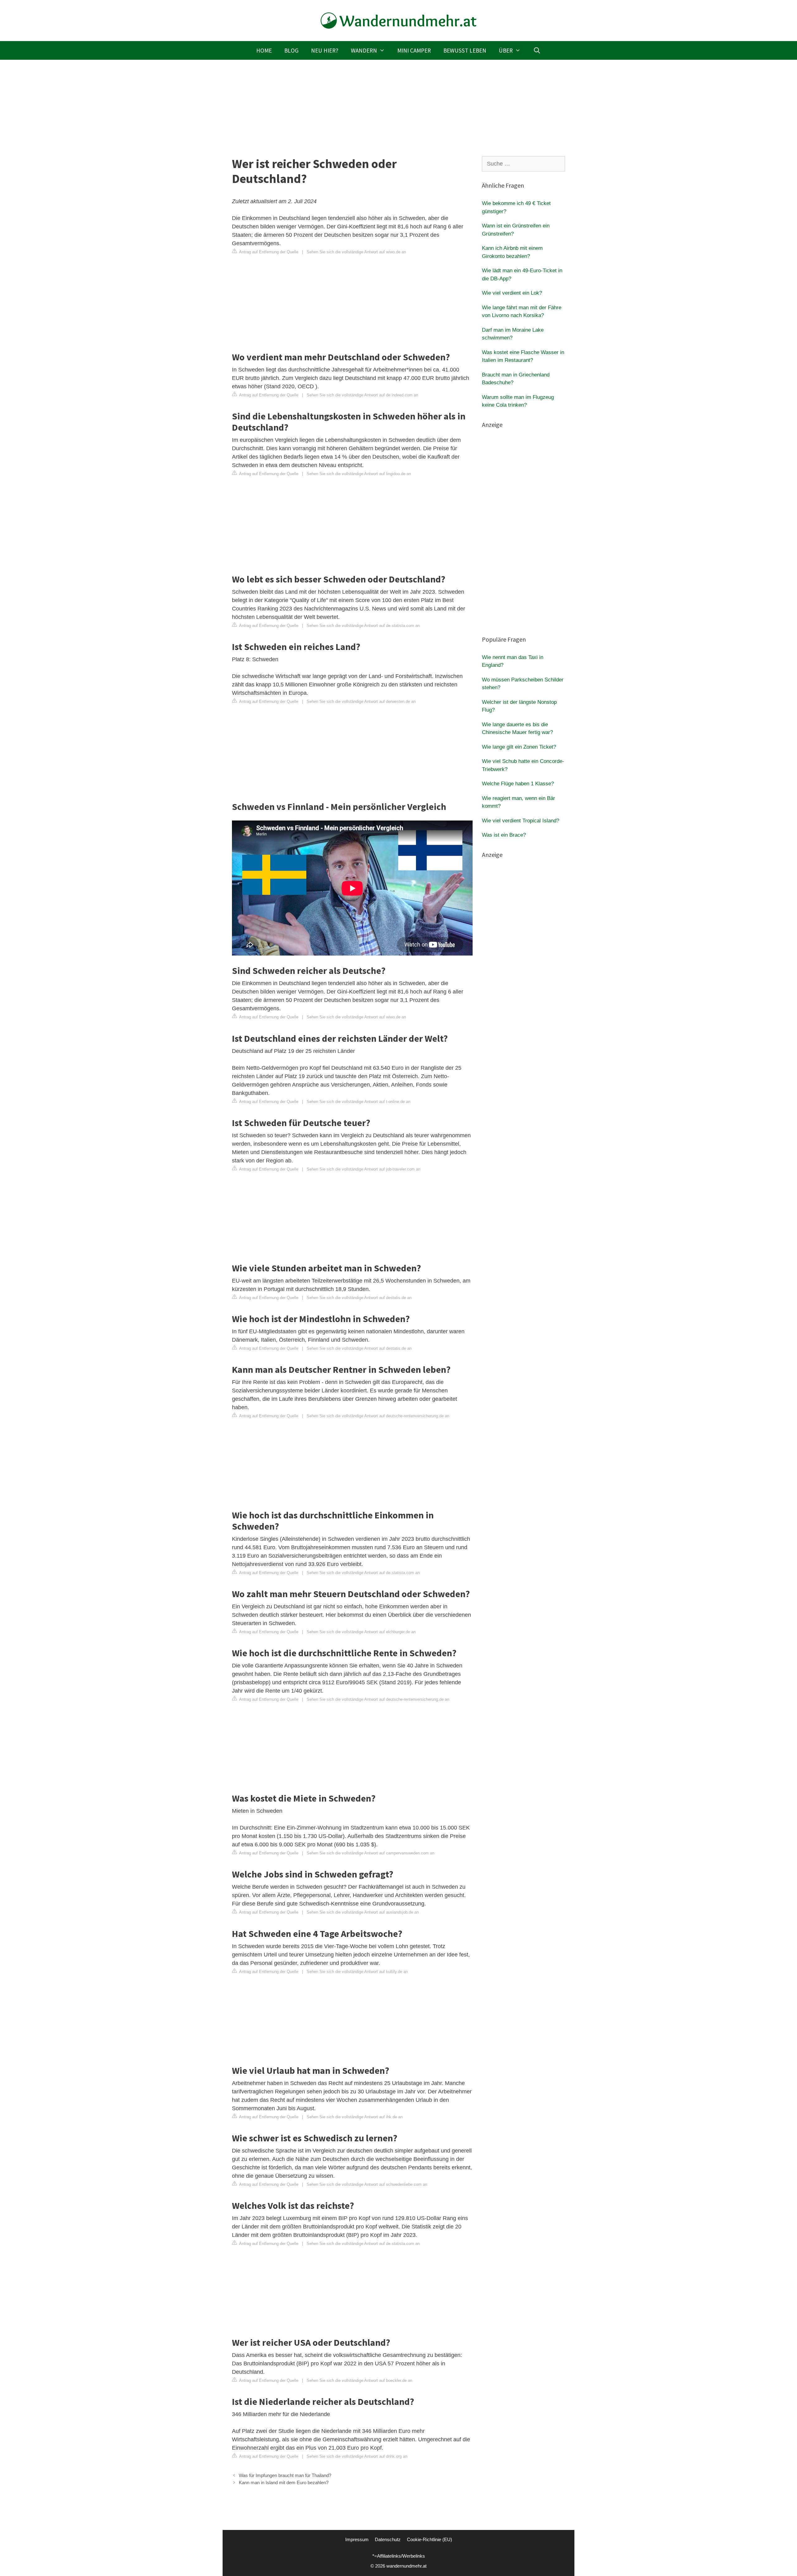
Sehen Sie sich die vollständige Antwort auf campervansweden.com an (370, 1853)
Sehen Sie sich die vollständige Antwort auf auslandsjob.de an (363, 1912)
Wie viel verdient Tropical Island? (521, 821)
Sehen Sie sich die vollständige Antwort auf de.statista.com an (363, 626)
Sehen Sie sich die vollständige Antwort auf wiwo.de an (356, 252)
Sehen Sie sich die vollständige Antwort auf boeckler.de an (359, 2380)
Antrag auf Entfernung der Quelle (268, 252)
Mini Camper (414, 50)
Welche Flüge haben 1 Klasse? (518, 784)
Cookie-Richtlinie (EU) (429, 2539)
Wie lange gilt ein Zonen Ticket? (519, 747)
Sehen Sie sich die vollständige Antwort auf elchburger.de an (361, 1632)
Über (506, 50)
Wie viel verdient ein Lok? (512, 293)
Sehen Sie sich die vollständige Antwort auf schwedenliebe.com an (367, 2184)
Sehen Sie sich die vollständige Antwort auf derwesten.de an (361, 701)
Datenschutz (388, 2539)
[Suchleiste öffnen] (537, 50)
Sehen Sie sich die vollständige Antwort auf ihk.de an (355, 2117)
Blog (291, 50)
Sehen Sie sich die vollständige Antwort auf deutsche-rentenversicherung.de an (378, 1416)
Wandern (364, 50)
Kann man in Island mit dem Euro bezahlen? (284, 2482)
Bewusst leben (465, 50)
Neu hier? (325, 50)
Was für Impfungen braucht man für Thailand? (285, 2475)
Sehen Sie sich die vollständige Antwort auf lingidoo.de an (359, 474)
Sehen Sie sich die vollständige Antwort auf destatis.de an (359, 1298)
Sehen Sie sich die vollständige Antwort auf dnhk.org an (357, 2456)
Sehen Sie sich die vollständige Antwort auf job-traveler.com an (363, 1169)
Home (264, 50)
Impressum (357, 2539)
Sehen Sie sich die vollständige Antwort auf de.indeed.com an (362, 395)
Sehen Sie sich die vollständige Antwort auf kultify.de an (357, 1972)
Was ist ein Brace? (504, 835)
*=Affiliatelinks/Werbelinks (399, 2556)
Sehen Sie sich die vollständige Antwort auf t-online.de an (358, 1102)
